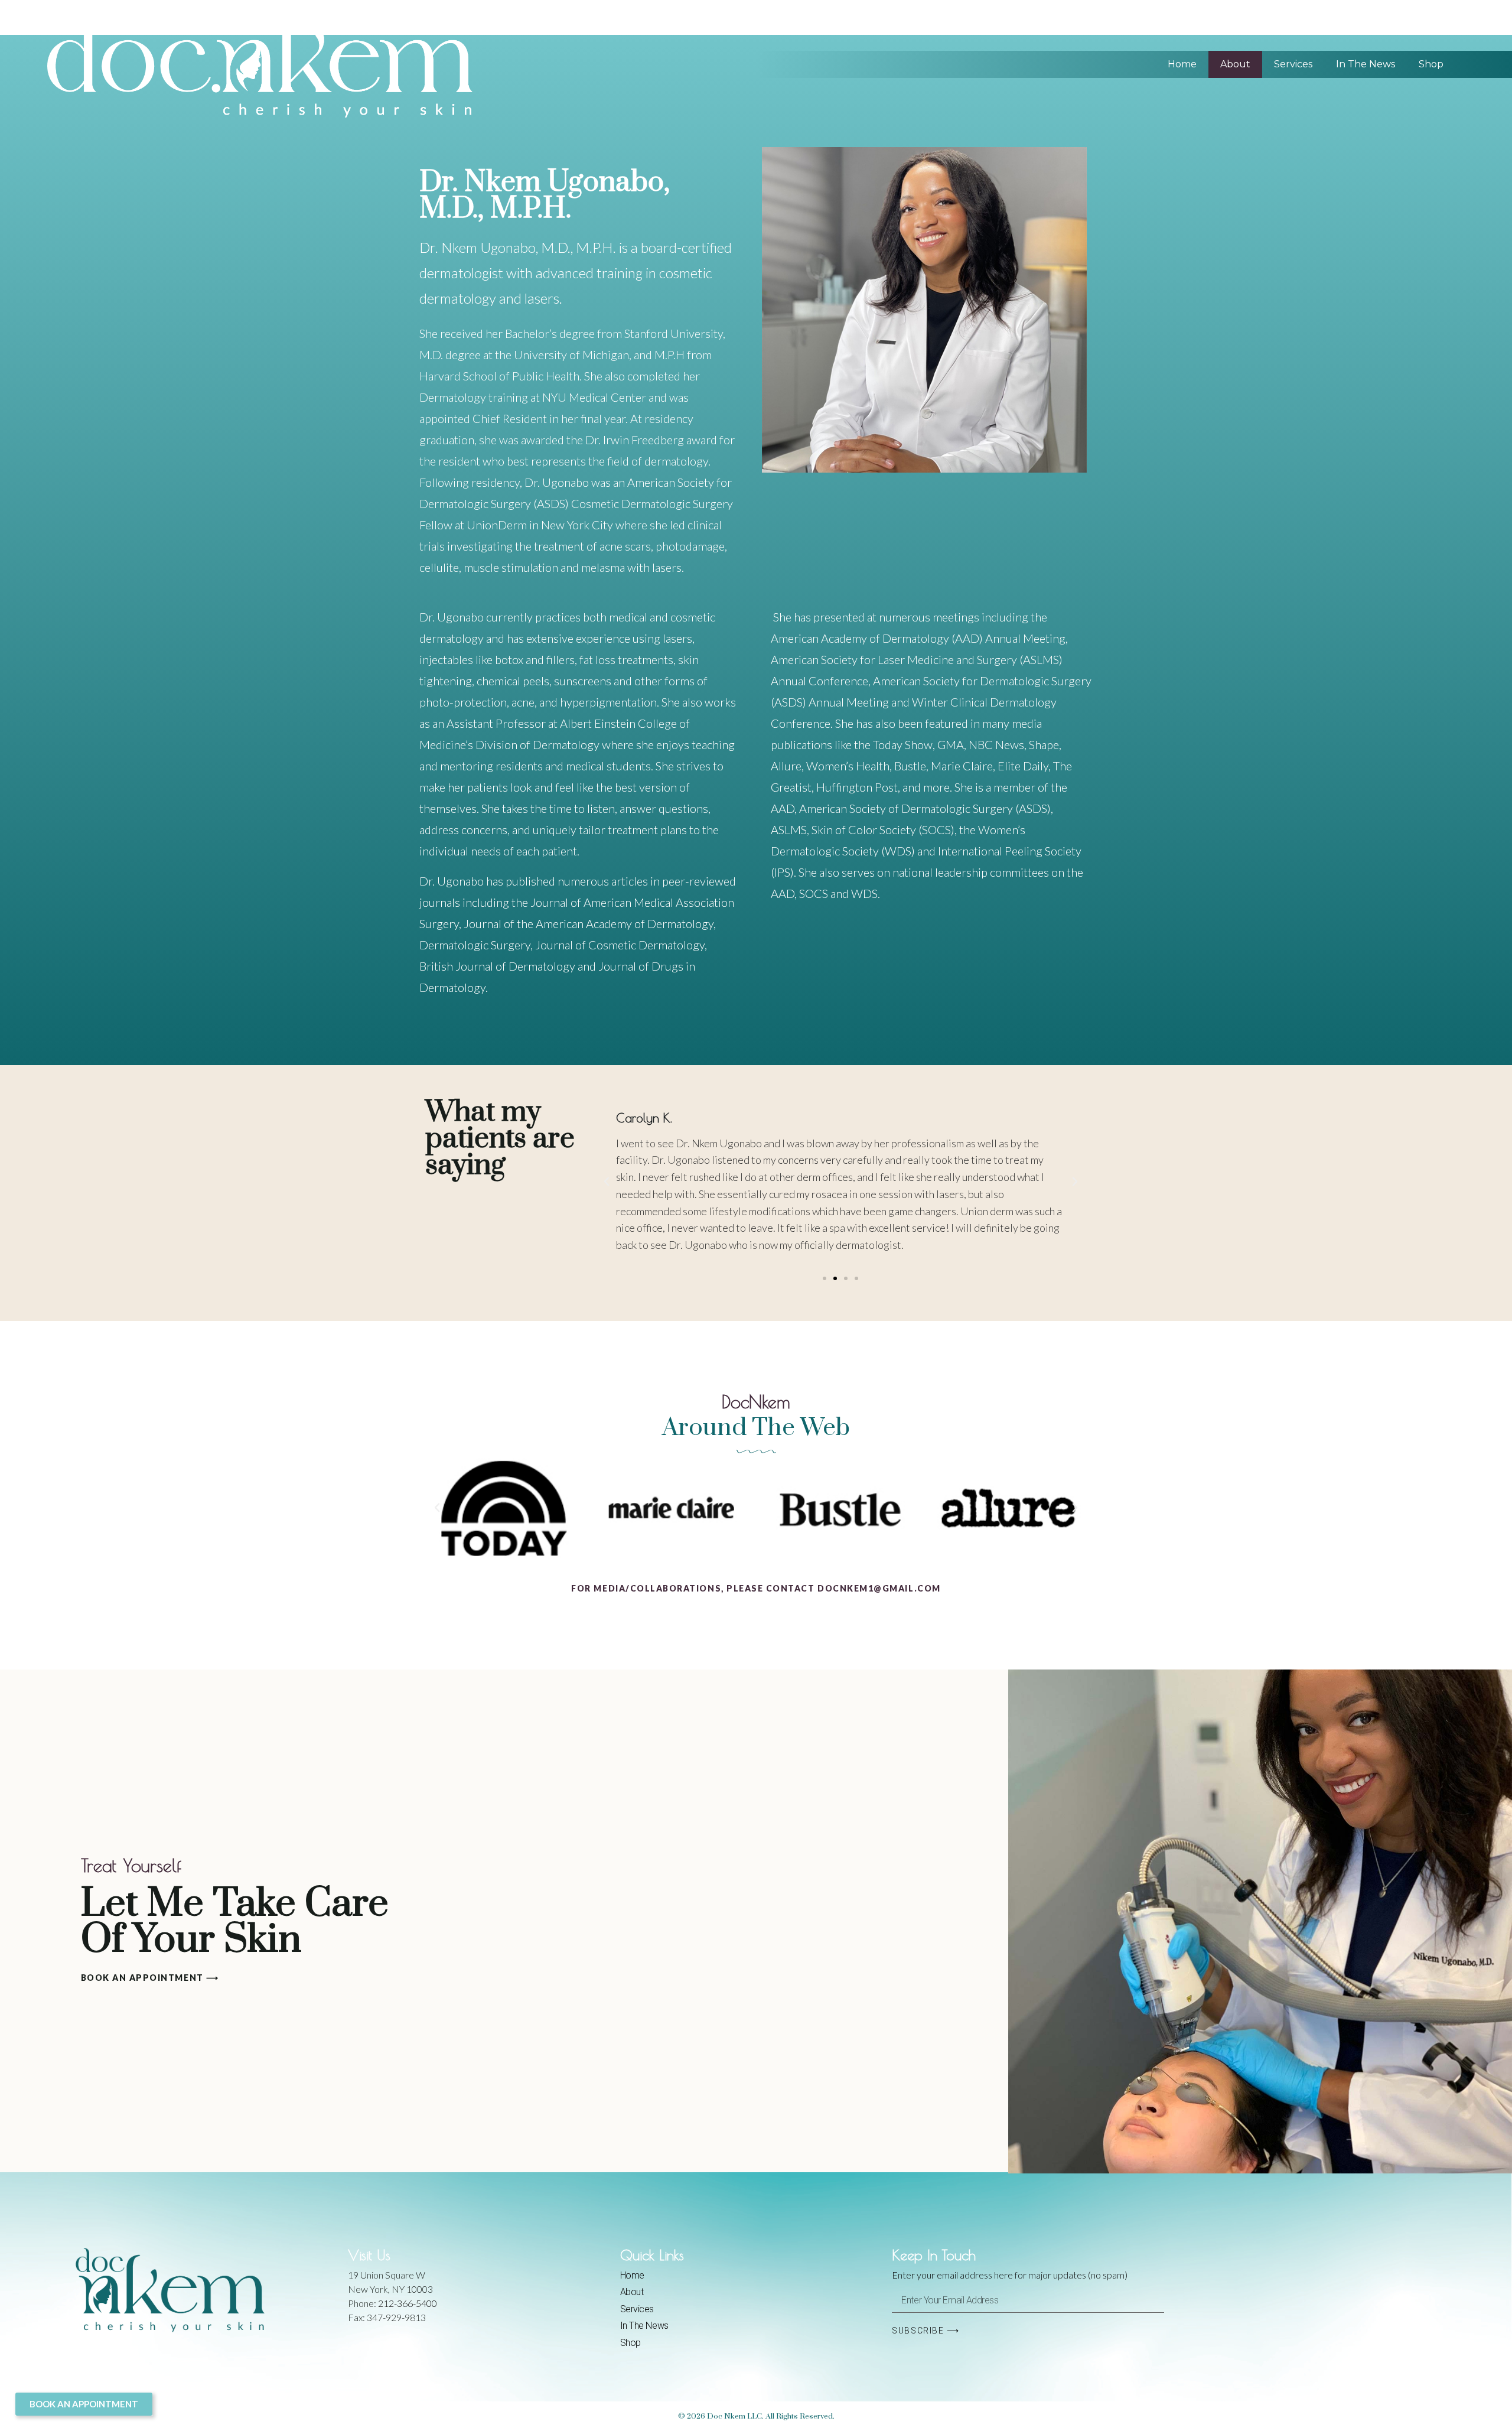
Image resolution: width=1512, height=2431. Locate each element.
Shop (1431, 64)
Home (1182, 64)
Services (1293, 64)
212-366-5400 (408, 2303)
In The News (1366, 64)
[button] (607, 1182)
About (1235, 64)
